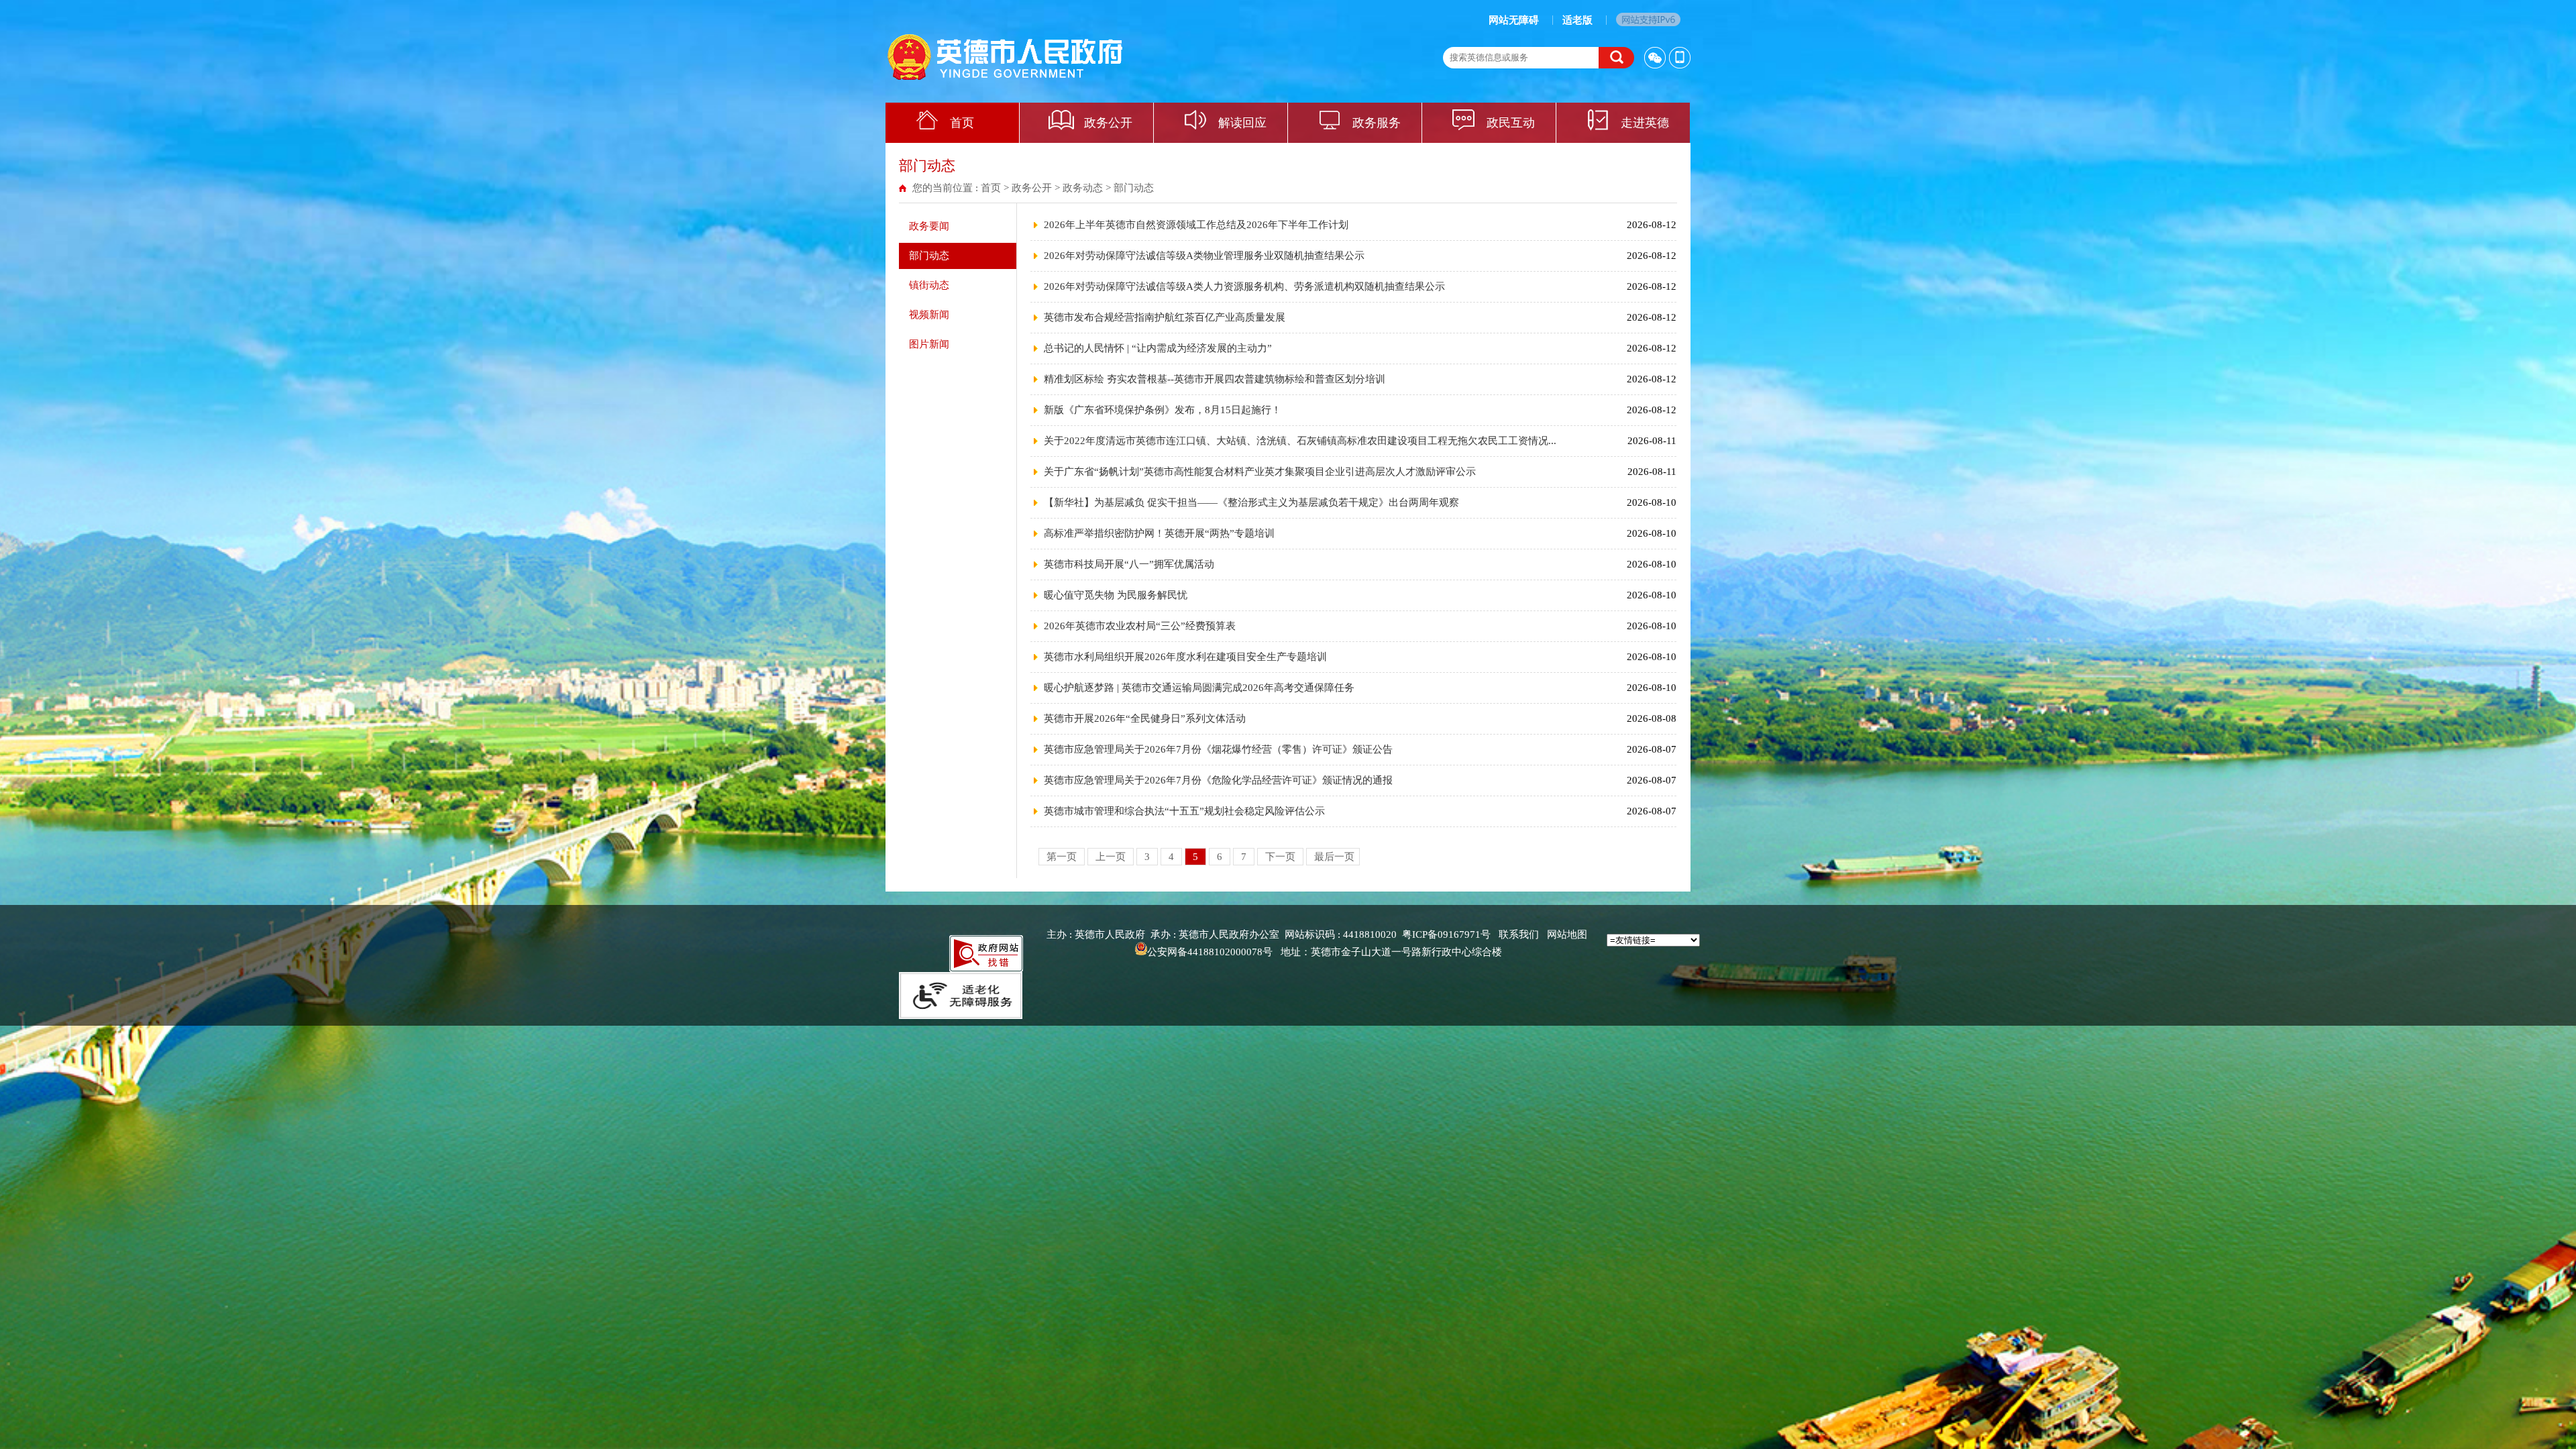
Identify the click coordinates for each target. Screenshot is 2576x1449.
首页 (962, 123)
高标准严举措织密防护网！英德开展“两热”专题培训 (1159, 533)
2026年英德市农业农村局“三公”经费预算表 (1140, 626)
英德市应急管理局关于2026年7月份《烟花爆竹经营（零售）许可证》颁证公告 (1218, 749)
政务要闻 (929, 226)
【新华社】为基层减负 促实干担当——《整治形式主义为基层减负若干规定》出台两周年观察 (1251, 502)
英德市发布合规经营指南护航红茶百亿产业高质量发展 (1165, 317)
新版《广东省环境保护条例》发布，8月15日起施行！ (1163, 410)
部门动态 (1134, 188)
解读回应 (1242, 123)
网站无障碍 (1514, 20)
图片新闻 (929, 344)
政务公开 (1108, 123)
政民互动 (1511, 123)
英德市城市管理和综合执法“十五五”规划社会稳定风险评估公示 (1184, 811)
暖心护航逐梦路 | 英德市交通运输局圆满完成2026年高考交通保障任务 (1199, 688)
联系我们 (1519, 934)
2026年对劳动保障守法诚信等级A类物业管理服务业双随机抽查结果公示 (1204, 256)
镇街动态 (929, 285)
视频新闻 (929, 315)
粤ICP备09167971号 (1446, 934)
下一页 (1282, 857)
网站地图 (1567, 934)
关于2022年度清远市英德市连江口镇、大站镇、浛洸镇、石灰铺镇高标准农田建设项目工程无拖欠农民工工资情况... (1300, 441)
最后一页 (1334, 857)
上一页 (1112, 857)
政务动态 (1083, 188)
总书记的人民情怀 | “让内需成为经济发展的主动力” (1158, 348)
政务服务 (1377, 123)
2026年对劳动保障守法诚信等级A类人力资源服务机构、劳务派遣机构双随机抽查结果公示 (1244, 286)
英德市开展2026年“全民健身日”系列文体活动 (1145, 718)
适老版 (1577, 20)
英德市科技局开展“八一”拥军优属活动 (1129, 564)
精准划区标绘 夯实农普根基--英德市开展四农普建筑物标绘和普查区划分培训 (1215, 379)
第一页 (1063, 857)
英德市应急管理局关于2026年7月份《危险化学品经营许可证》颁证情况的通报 (1218, 780)
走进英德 (1645, 123)
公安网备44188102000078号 (1210, 952)
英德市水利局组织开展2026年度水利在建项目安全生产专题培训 (1185, 657)
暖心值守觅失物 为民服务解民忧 (1116, 595)
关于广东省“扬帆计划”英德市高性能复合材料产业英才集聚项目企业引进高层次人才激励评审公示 (1260, 472)
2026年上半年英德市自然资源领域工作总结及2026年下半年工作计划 (1196, 225)
